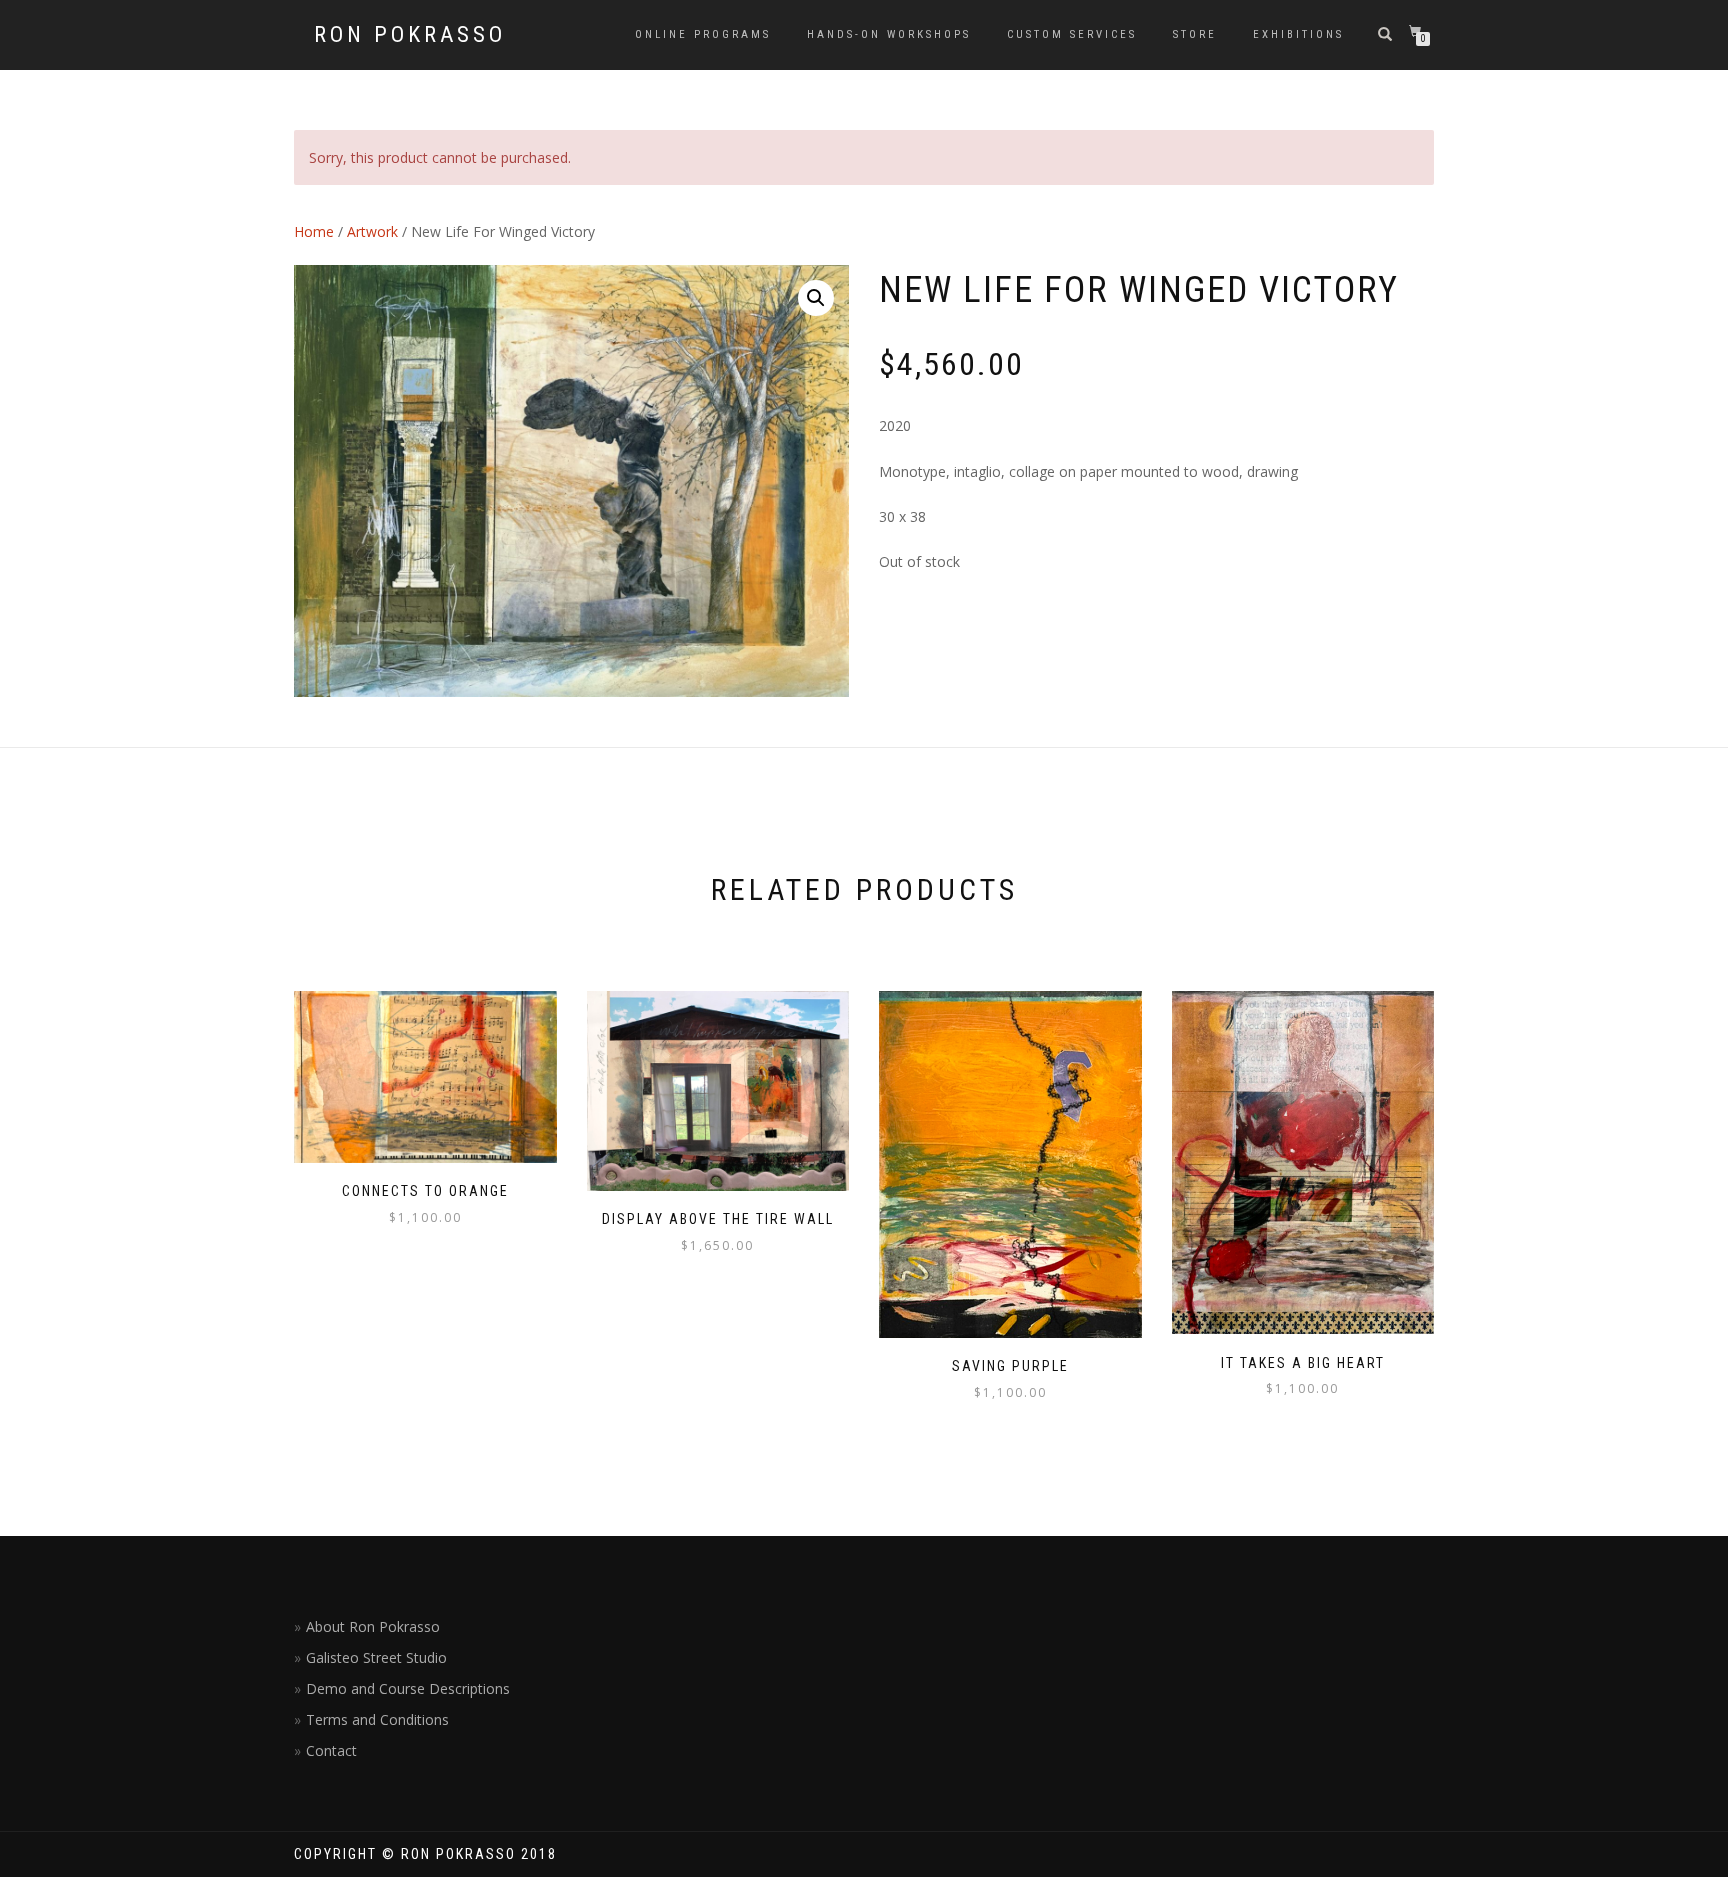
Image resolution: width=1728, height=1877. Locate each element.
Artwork (372, 231)
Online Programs (703, 34)
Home (314, 231)
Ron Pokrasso (410, 35)
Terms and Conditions (377, 1719)
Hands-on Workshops (889, 34)
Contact (331, 1750)
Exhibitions (1298, 34)
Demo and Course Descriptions (408, 1688)
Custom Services (1072, 34)
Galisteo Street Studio (376, 1657)
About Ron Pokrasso (373, 1626)
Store (1195, 34)
